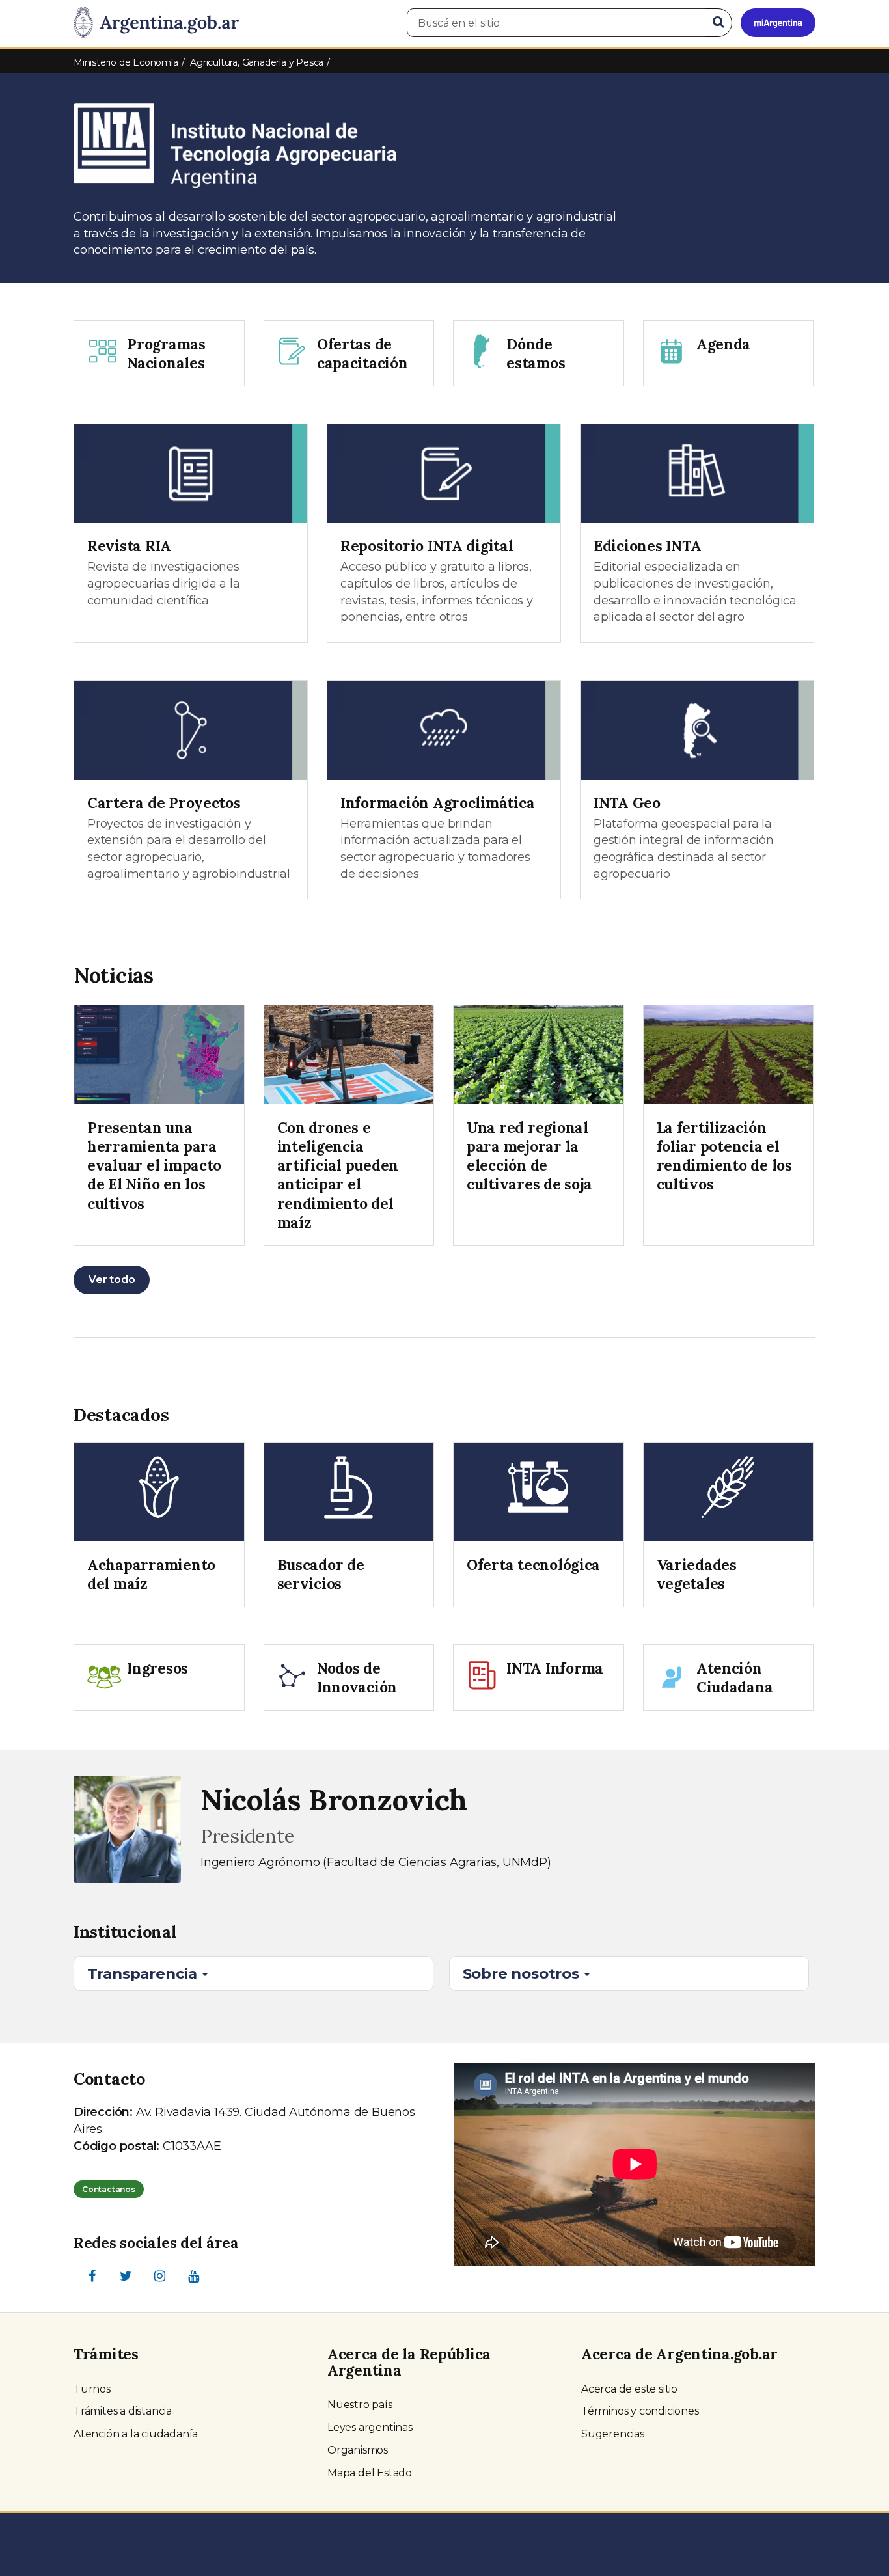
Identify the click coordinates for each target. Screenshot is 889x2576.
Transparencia (144, 1973)
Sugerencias (613, 2434)
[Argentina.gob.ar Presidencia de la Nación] (156, 23)
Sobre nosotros (523, 1973)
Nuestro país (360, 2405)
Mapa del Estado (370, 2473)
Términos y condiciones (640, 2411)
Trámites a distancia (123, 2411)
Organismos (358, 2450)
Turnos (92, 2389)
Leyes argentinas (370, 2427)
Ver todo (112, 1280)
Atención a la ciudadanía (136, 2434)
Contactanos (109, 2189)
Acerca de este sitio (629, 2389)
